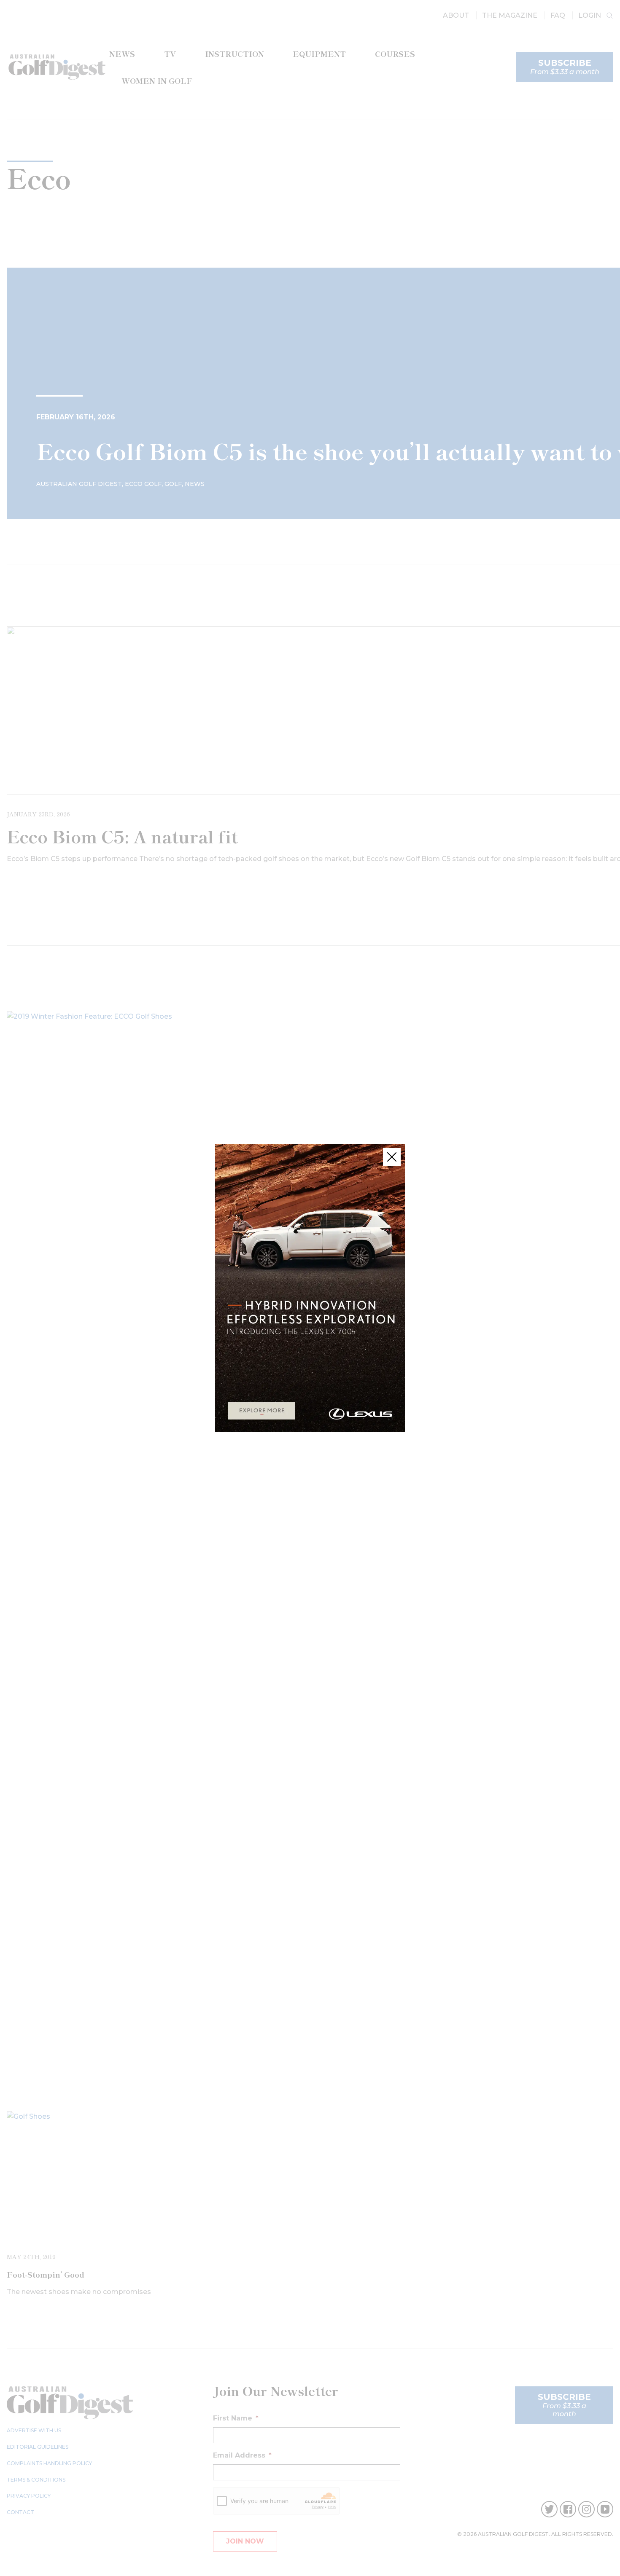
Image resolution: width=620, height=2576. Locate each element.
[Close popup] (392, 1157)
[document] (310, 1288)
